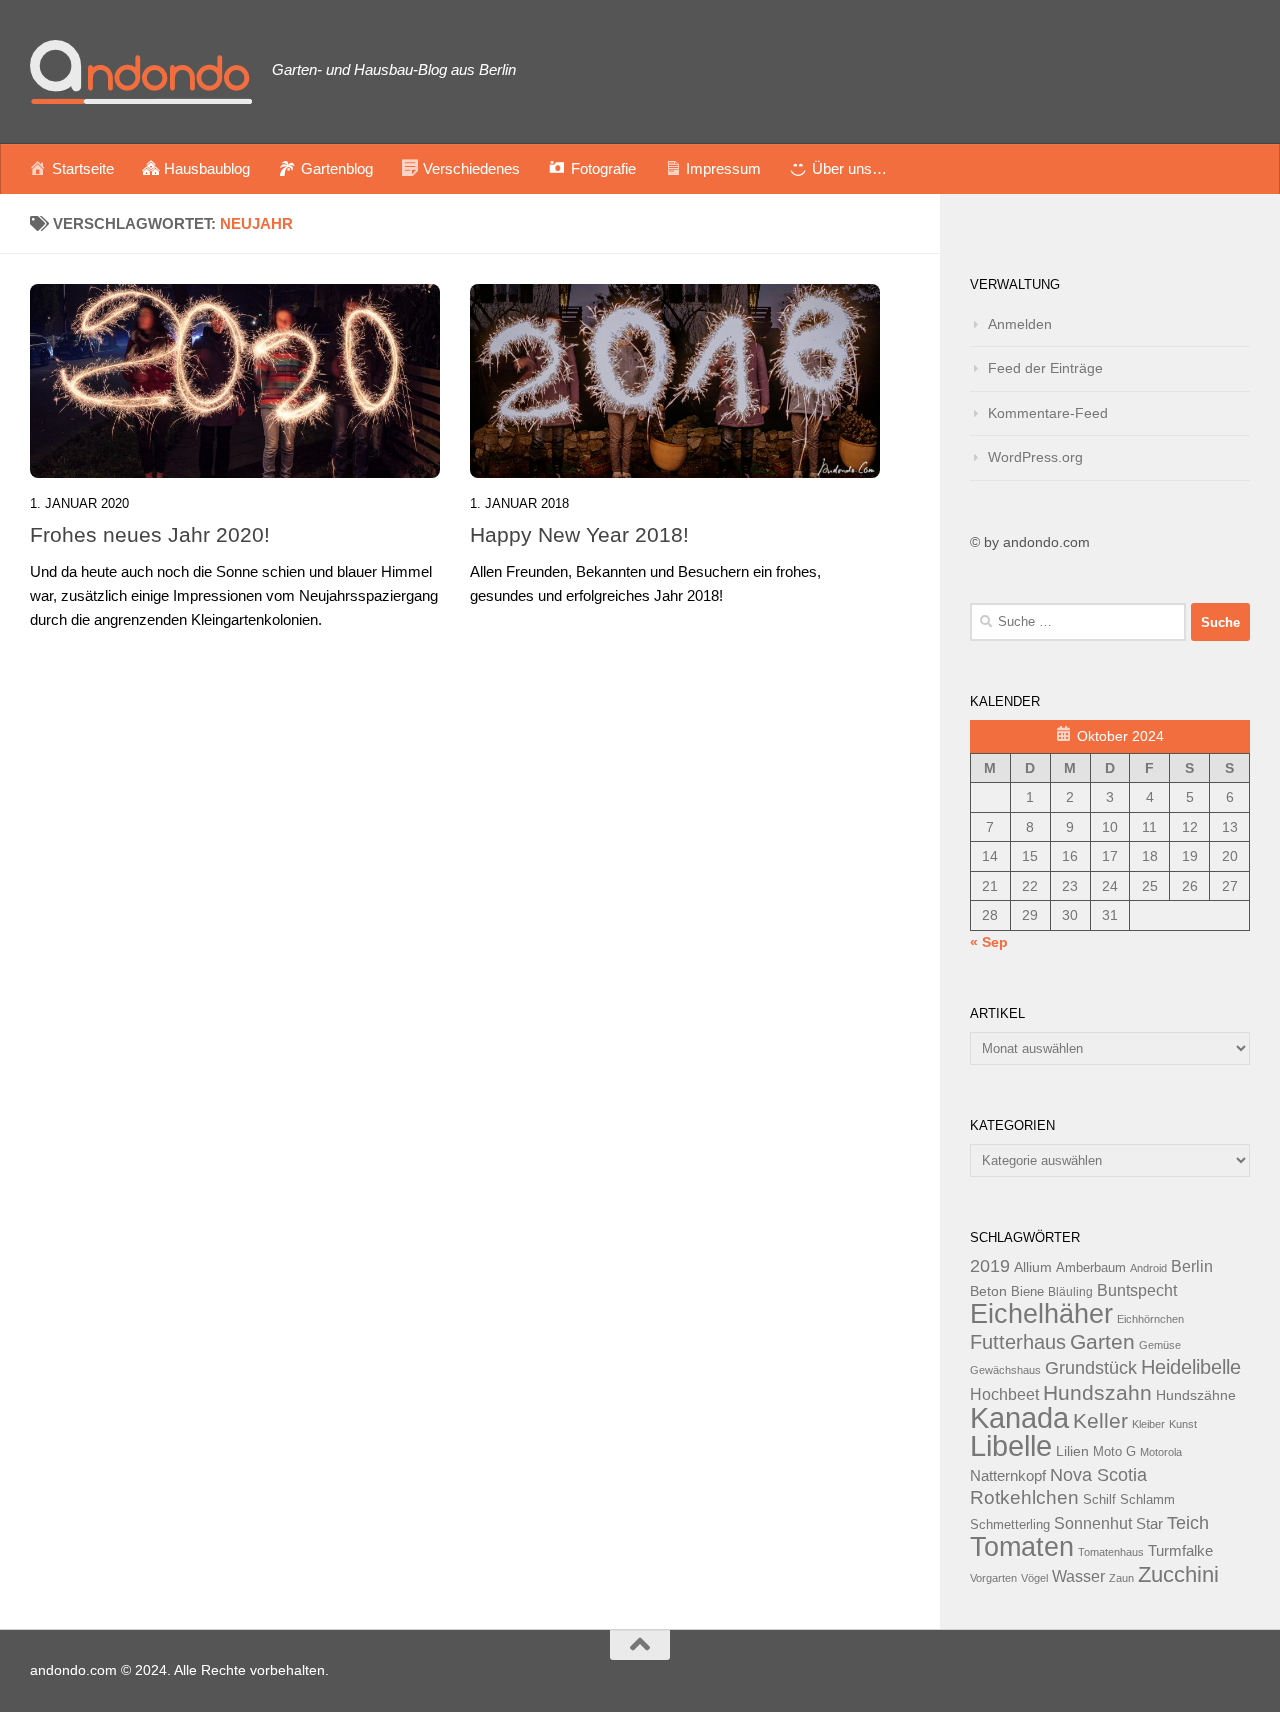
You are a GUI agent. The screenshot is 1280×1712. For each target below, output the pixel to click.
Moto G (1114, 1452)
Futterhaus (1018, 1342)
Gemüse (1160, 1345)
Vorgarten (993, 1578)
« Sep (989, 942)
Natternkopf (1008, 1475)
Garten (1102, 1341)
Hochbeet (1004, 1394)
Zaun (1121, 1578)
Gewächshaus (1005, 1370)
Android (1148, 1268)
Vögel (1034, 1578)
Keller (1100, 1420)
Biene (1027, 1292)
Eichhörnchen (1150, 1319)
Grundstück (1091, 1368)
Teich (1188, 1523)
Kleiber (1148, 1424)
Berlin (1192, 1266)
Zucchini (1178, 1574)
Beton (988, 1291)
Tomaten (1022, 1547)
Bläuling (1070, 1292)
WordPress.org (1035, 457)
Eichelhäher (1041, 1314)
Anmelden (1020, 324)
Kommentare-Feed (1048, 413)
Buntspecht (1137, 1290)
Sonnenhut (1093, 1523)
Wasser (1078, 1576)
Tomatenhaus (1111, 1552)
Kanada (1019, 1418)
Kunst (1183, 1424)
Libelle (1011, 1445)
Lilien (1072, 1451)
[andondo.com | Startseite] (141, 72)
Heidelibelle (1191, 1367)
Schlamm (1147, 1500)
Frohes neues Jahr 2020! (150, 534)
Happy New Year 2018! (579, 534)
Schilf (1099, 1500)
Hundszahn (1097, 1393)
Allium (1033, 1267)
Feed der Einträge (1045, 368)
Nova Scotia (1098, 1475)
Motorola (1161, 1452)
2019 (990, 1266)
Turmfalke (1180, 1550)
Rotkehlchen (1024, 1497)
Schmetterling (1010, 1525)
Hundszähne (1196, 1395)
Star (1149, 1523)
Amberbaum (1091, 1268)
